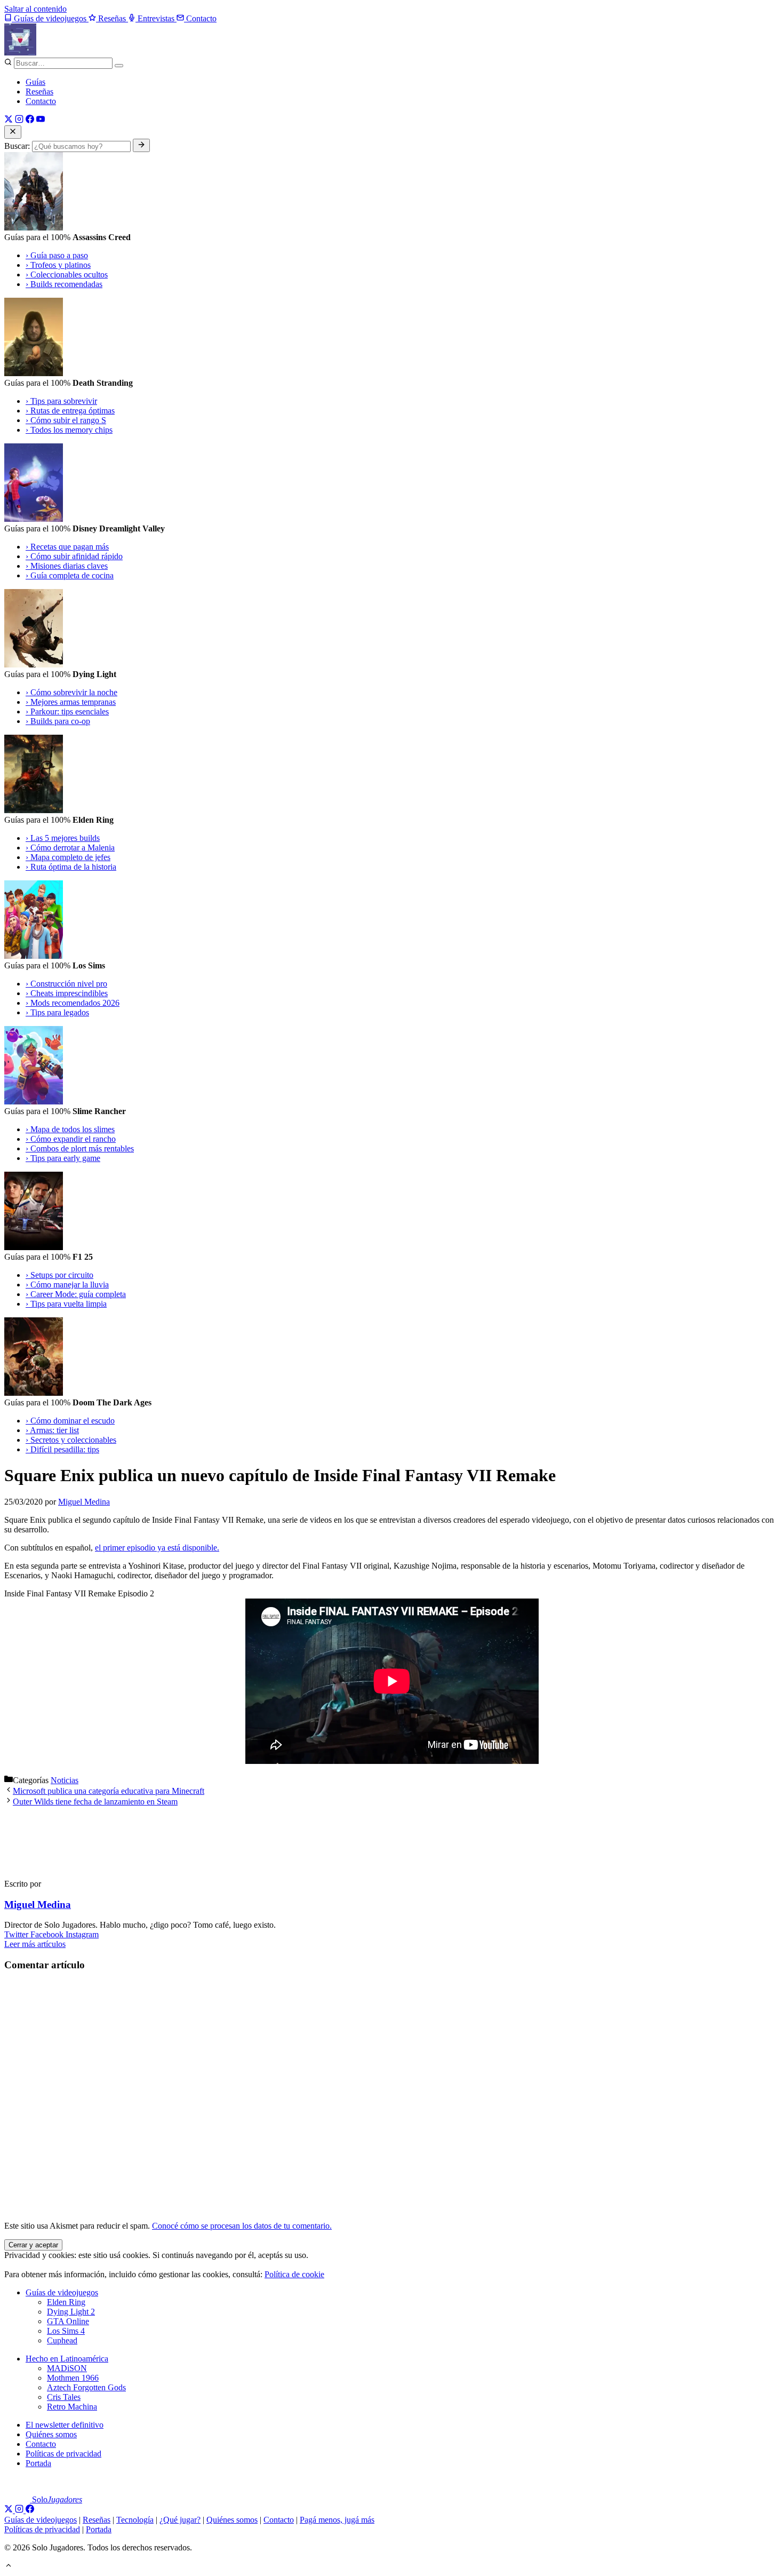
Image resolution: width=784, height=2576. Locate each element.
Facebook (48, 1934)
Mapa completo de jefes (68, 857)
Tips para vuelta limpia (66, 1304)
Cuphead (62, 2340)
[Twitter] (9, 120)
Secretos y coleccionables (71, 1440)
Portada (38, 2463)
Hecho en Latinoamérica (67, 2359)
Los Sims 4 (66, 2331)
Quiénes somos (51, 2434)
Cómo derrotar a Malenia (70, 848)
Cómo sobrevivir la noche (71, 692)
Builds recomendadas (64, 284)
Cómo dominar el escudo (70, 1421)
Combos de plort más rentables (80, 1148)
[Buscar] (119, 66)
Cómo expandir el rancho (71, 1139)
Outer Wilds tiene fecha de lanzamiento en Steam (95, 1802)
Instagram (82, 1934)
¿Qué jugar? (180, 2520)
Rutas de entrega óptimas (70, 411)
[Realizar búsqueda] (141, 145)
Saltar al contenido (35, 9)
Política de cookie (294, 2274)
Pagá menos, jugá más (337, 2520)
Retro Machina (72, 2407)
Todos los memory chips (69, 430)
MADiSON (67, 2368)
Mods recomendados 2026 (73, 1003)
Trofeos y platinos (58, 265)
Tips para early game (63, 1158)
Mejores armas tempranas (71, 702)
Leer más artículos (35, 1944)
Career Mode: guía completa (76, 1294)
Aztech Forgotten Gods (86, 2387)
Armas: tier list (52, 1430)
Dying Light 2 (71, 2312)
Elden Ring (66, 2302)
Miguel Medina (38, 1905)
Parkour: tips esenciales (67, 711)
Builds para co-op (58, 721)
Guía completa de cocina (70, 575)
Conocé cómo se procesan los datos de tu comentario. (242, 2226)
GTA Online (68, 2321)
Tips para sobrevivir (61, 401)
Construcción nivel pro (66, 984)
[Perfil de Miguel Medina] (52, 1866)
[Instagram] (19, 120)
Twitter (17, 1934)
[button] (9, 2567)
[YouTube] (41, 120)
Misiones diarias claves (67, 566)
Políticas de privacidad (63, 2454)
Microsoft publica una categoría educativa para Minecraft (109, 1791)
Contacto (41, 101)
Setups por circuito (59, 1275)
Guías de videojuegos (62, 2292)
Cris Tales (64, 2397)
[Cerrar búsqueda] (13, 132)
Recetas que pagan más (67, 547)
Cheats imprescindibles (67, 993)
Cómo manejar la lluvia (67, 1285)
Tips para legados (57, 1012)
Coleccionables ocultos (67, 275)
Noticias (65, 1780)
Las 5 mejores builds (63, 838)
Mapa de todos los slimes (70, 1129)
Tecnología (135, 2520)
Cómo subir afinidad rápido (74, 556)
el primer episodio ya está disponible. (157, 1548)
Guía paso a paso (57, 255)
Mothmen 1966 (73, 2378)
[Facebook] (30, 120)
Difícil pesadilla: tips (62, 1449)
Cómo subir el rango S (66, 420)
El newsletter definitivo (65, 2425)
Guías (35, 82)
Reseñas (39, 92)
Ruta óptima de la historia (71, 867)
